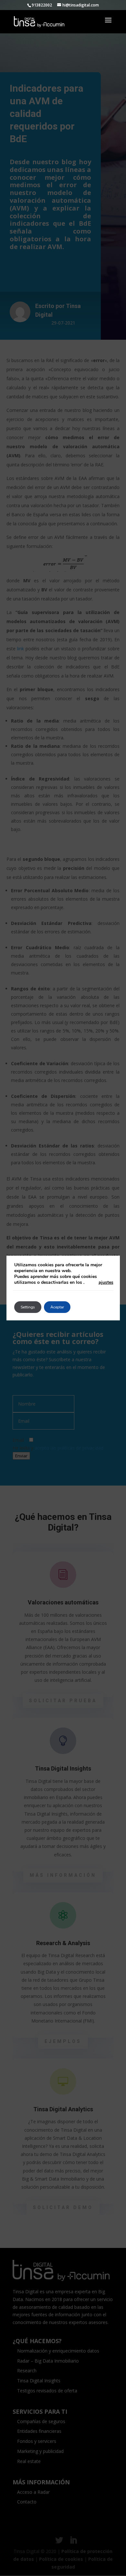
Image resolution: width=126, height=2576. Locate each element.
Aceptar (57, 1307)
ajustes (106, 1282)
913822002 (42, 5)
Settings (28, 1307)
